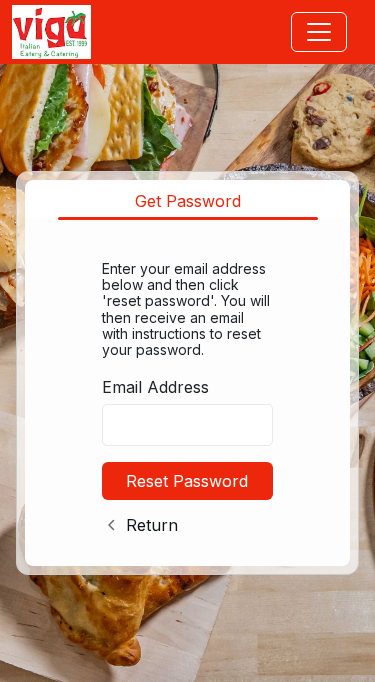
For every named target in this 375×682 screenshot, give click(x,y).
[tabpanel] (187, 393)
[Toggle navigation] (319, 32)
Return (152, 525)
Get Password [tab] (188, 201)
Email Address (155, 387)
